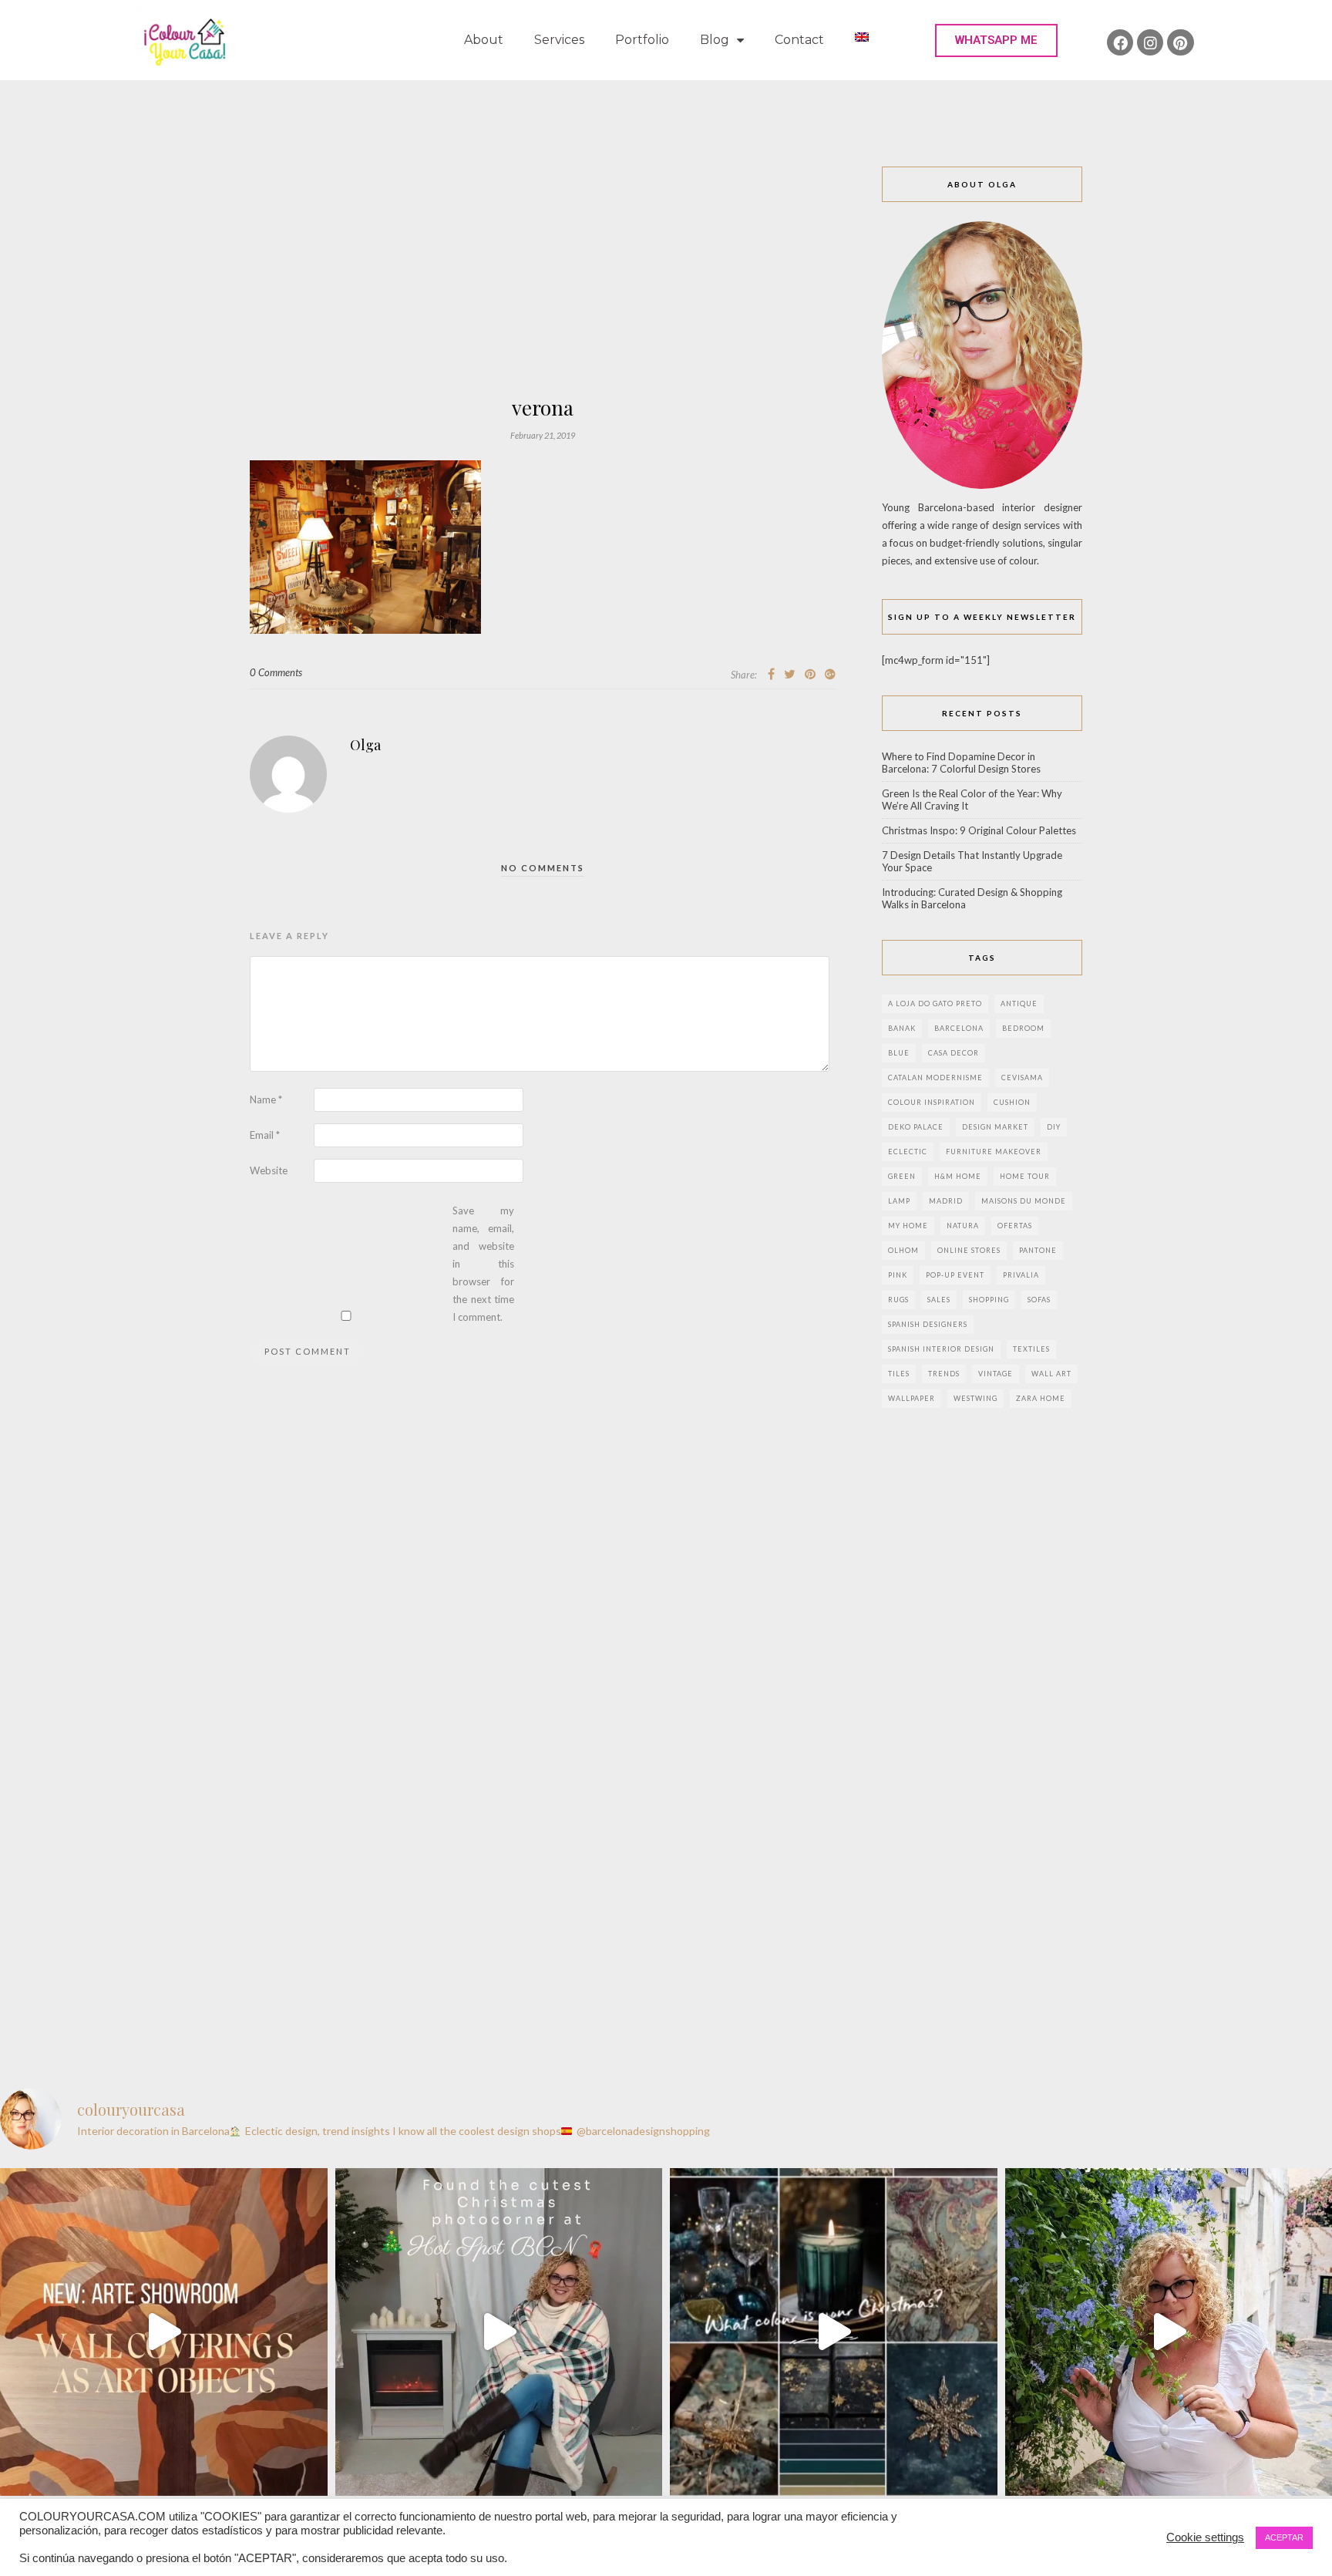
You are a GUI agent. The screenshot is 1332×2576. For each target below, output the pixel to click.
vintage (996, 1374)
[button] (996, 40)
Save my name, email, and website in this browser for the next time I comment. (483, 1264)
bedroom (1023, 1028)
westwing (975, 1398)
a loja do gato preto (935, 1003)
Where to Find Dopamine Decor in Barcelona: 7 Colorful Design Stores (961, 763)
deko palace (916, 1127)
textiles (1031, 1349)
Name (266, 1099)
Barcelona (959, 1028)
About (484, 40)
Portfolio (642, 40)
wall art (1051, 1374)
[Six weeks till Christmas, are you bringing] (834, 2332)
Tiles (899, 1374)
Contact (799, 40)
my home (908, 1226)
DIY (1054, 1127)
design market (995, 1127)
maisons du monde (1024, 1201)
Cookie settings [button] (1205, 2537)
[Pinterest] (1180, 42)
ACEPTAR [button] (1284, 2537)
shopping (989, 1300)
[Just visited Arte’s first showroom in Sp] (164, 2332)
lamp (899, 1201)
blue (899, 1053)
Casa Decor (954, 1053)
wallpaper (912, 1398)
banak (902, 1028)
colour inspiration (932, 1102)
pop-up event (955, 1275)
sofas (1039, 1300)
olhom (903, 1250)
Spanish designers (928, 1324)
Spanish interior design (941, 1349)
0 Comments (276, 672)
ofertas (1015, 1226)
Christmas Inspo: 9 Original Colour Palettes (979, 830)
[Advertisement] (543, 282)
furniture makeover (994, 1152)
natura (963, 1226)
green (902, 1176)
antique (1019, 1003)
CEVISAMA (1022, 1078)
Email (265, 1135)
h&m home (958, 1176)
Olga (365, 745)
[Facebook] (1120, 42)
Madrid (946, 1201)
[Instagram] (1150, 42)
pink (898, 1275)
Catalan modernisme (935, 1078)
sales (939, 1300)
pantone (1038, 1250)
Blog (715, 40)
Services (559, 40)
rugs (898, 1300)
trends (944, 1374)
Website (269, 1170)
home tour (1025, 1176)
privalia (1021, 1275)
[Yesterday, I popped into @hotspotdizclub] (499, 2332)
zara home (1041, 1398)
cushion (1012, 1102)
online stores (969, 1250)
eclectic (908, 1152)
